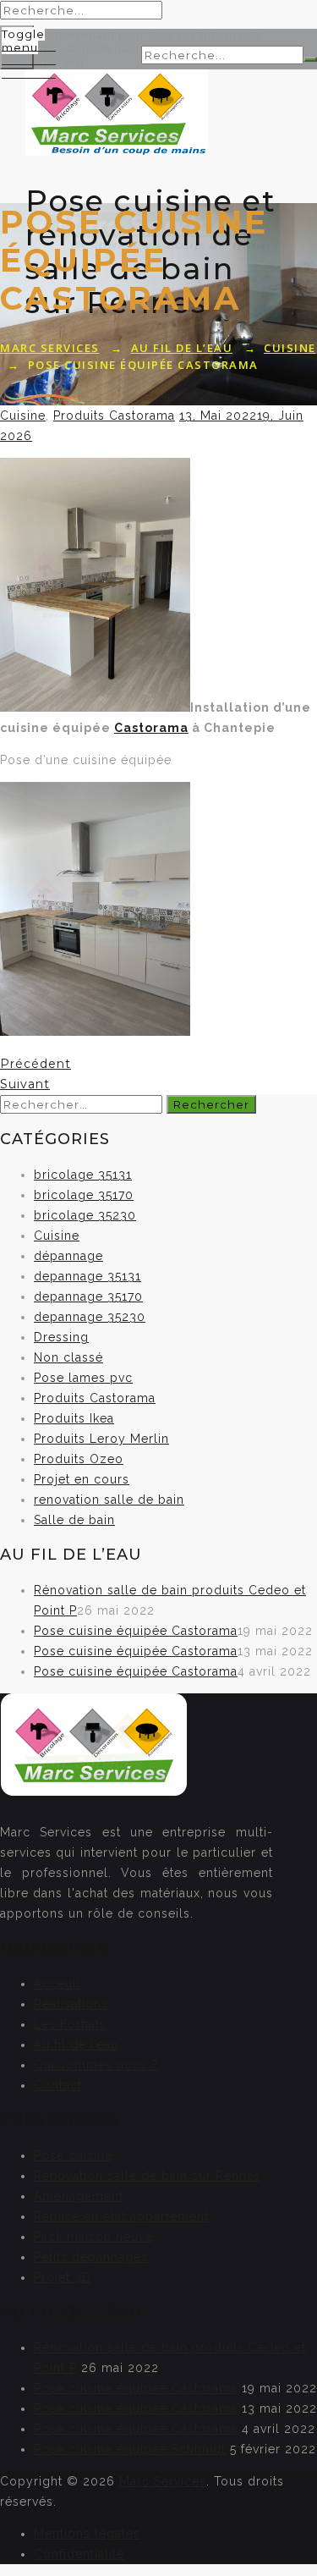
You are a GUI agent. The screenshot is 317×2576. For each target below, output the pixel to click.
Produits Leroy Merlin (101, 1439)
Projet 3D (63, 2277)
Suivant (25, 1084)
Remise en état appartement (121, 2216)
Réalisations (71, 2004)
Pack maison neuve (93, 2237)
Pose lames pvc (83, 1378)
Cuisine (23, 416)
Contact (58, 2085)
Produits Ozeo (79, 1459)
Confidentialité (79, 2554)
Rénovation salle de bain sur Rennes (148, 2176)
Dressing (61, 1337)
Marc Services (163, 2481)
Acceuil (57, 1984)
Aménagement (79, 2196)
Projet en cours (82, 1479)
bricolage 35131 (83, 1175)
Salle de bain (74, 1520)
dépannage (68, 1256)
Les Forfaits (70, 2024)
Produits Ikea (74, 1418)
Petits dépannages (91, 2257)
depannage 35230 (90, 1317)
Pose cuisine (73, 2155)
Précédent (36, 1064)
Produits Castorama (114, 416)
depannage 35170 (88, 1296)
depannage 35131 (87, 1276)
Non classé (68, 1357)
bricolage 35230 (85, 1215)
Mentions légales (87, 2534)
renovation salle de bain (109, 1500)
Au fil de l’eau (76, 2045)
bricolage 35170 (84, 1195)
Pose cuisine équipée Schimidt (130, 2449)
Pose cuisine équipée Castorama (136, 1631)
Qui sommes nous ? (96, 2065)
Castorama (151, 728)
